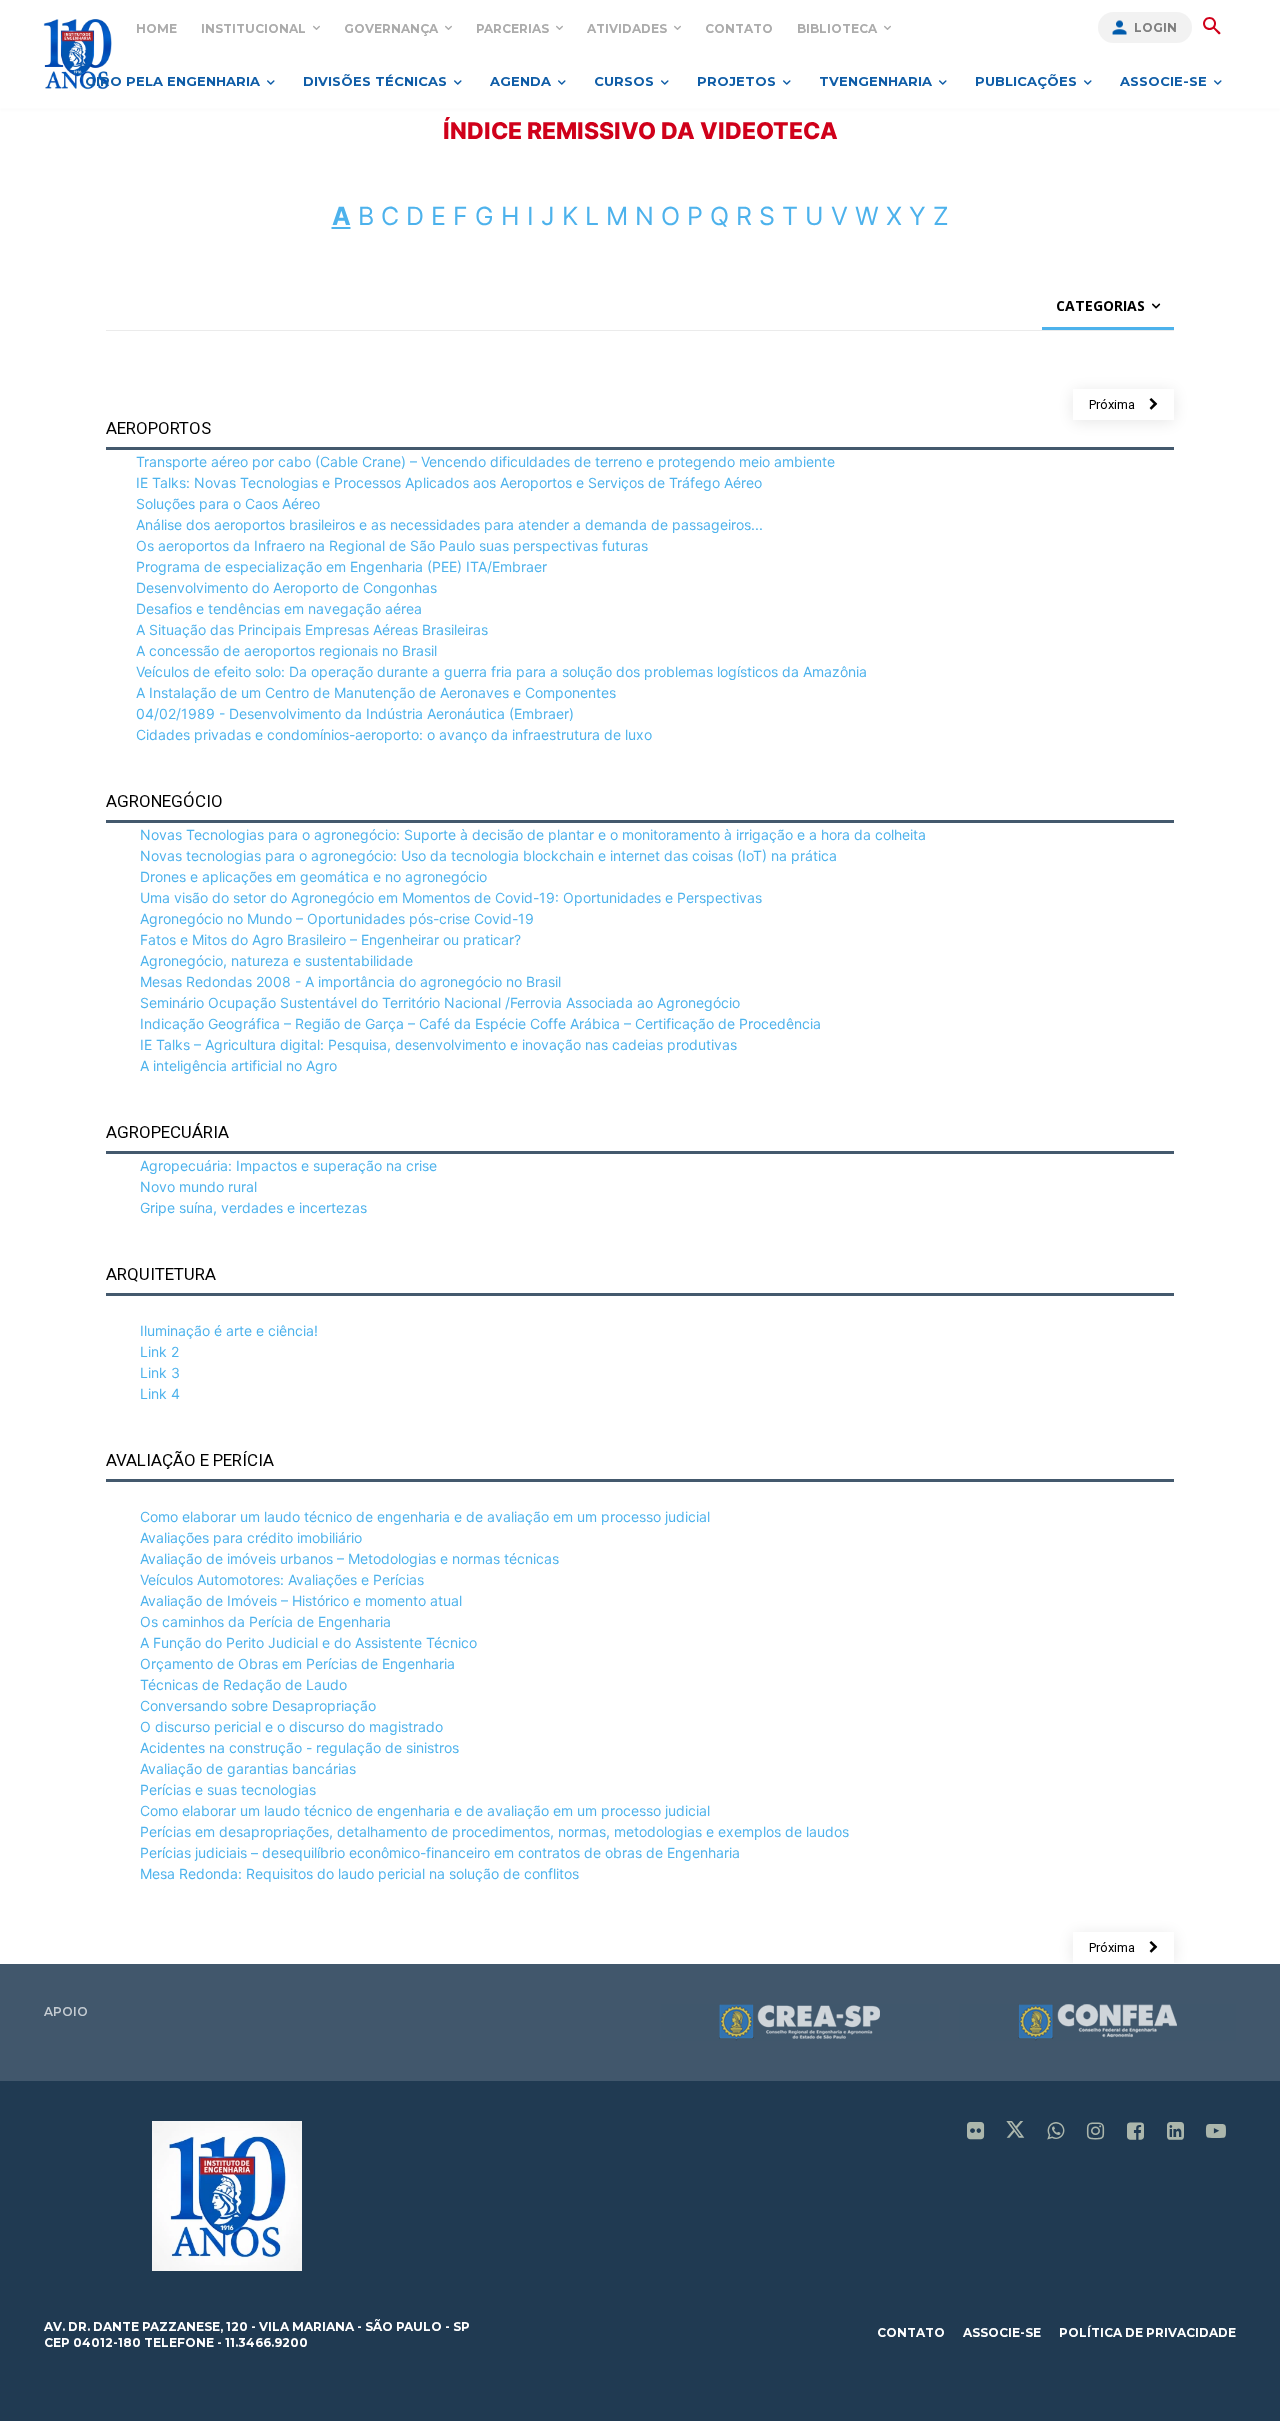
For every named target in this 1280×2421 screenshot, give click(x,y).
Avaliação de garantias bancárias (248, 1768)
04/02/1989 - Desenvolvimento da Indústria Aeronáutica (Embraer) (355, 713)
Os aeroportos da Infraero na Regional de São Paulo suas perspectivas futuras (392, 545)
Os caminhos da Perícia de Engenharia (265, 1621)
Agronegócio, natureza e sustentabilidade (276, 960)
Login (1155, 27)
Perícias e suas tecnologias (228, 1789)
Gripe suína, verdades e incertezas (253, 1207)
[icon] (976, 2132)
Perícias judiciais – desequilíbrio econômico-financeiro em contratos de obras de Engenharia (440, 1852)
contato (911, 2332)
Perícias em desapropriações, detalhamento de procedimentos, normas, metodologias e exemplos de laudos (494, 1831)
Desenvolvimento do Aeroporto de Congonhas (286, 587)
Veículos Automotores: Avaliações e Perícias (282, 1579)
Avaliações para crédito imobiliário (251, 1537)
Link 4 (160, 1393)
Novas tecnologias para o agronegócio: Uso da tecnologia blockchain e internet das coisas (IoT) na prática (488, 855)
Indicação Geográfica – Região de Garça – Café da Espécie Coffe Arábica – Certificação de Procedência (480, 1023)
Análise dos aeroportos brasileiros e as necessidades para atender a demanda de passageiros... (449, 524)
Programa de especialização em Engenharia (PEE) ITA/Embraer (341, 566)
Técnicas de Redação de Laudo (243, 1684)
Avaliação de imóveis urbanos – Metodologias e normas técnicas (349, 1558)
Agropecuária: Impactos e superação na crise (288, 1165)
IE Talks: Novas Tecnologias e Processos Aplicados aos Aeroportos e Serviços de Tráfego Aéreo (449, 482)
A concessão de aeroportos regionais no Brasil (286, 650)
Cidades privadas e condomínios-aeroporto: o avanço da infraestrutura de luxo (394, 734)
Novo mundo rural (198, 1186)
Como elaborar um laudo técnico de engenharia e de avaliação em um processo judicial (425, 1516)
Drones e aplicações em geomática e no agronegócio (313, 876)
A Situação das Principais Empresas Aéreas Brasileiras (312, 629)
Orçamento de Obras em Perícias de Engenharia (297, 1663)
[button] (1212, 27)
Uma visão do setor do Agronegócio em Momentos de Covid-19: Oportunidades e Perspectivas (451, 897)
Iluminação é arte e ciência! (229, 1330)
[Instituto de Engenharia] (77, 53)
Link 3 (160, 1372)
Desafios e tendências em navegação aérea (279, 608)
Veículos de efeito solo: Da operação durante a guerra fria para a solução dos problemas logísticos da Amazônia (501, 671)
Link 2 (159, 1351)
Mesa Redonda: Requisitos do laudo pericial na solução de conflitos (359, 1873)
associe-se (1002, 2332)
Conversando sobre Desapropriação (258, 1705)
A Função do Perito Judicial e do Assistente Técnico (308, 1642)
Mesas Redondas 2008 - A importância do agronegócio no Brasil (350, 981)
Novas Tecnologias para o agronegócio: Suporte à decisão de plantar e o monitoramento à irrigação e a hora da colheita (533, 834)
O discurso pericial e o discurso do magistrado (291, 1726)
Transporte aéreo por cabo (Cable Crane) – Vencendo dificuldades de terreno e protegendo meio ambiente (485, 461)
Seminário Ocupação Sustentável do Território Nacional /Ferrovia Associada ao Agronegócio (440, 1002)
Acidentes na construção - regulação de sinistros (299, 1747)
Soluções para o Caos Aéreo (228, 503)
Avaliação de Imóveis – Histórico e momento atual (301, 1600)
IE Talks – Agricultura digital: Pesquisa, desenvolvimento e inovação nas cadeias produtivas (438, 1044)
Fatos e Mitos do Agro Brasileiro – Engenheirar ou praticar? (330, 939)
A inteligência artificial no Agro (238, 1065)
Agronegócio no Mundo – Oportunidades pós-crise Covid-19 (337, 918)
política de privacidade (1147, 2332)
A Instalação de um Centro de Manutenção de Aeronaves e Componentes (376, 692)
